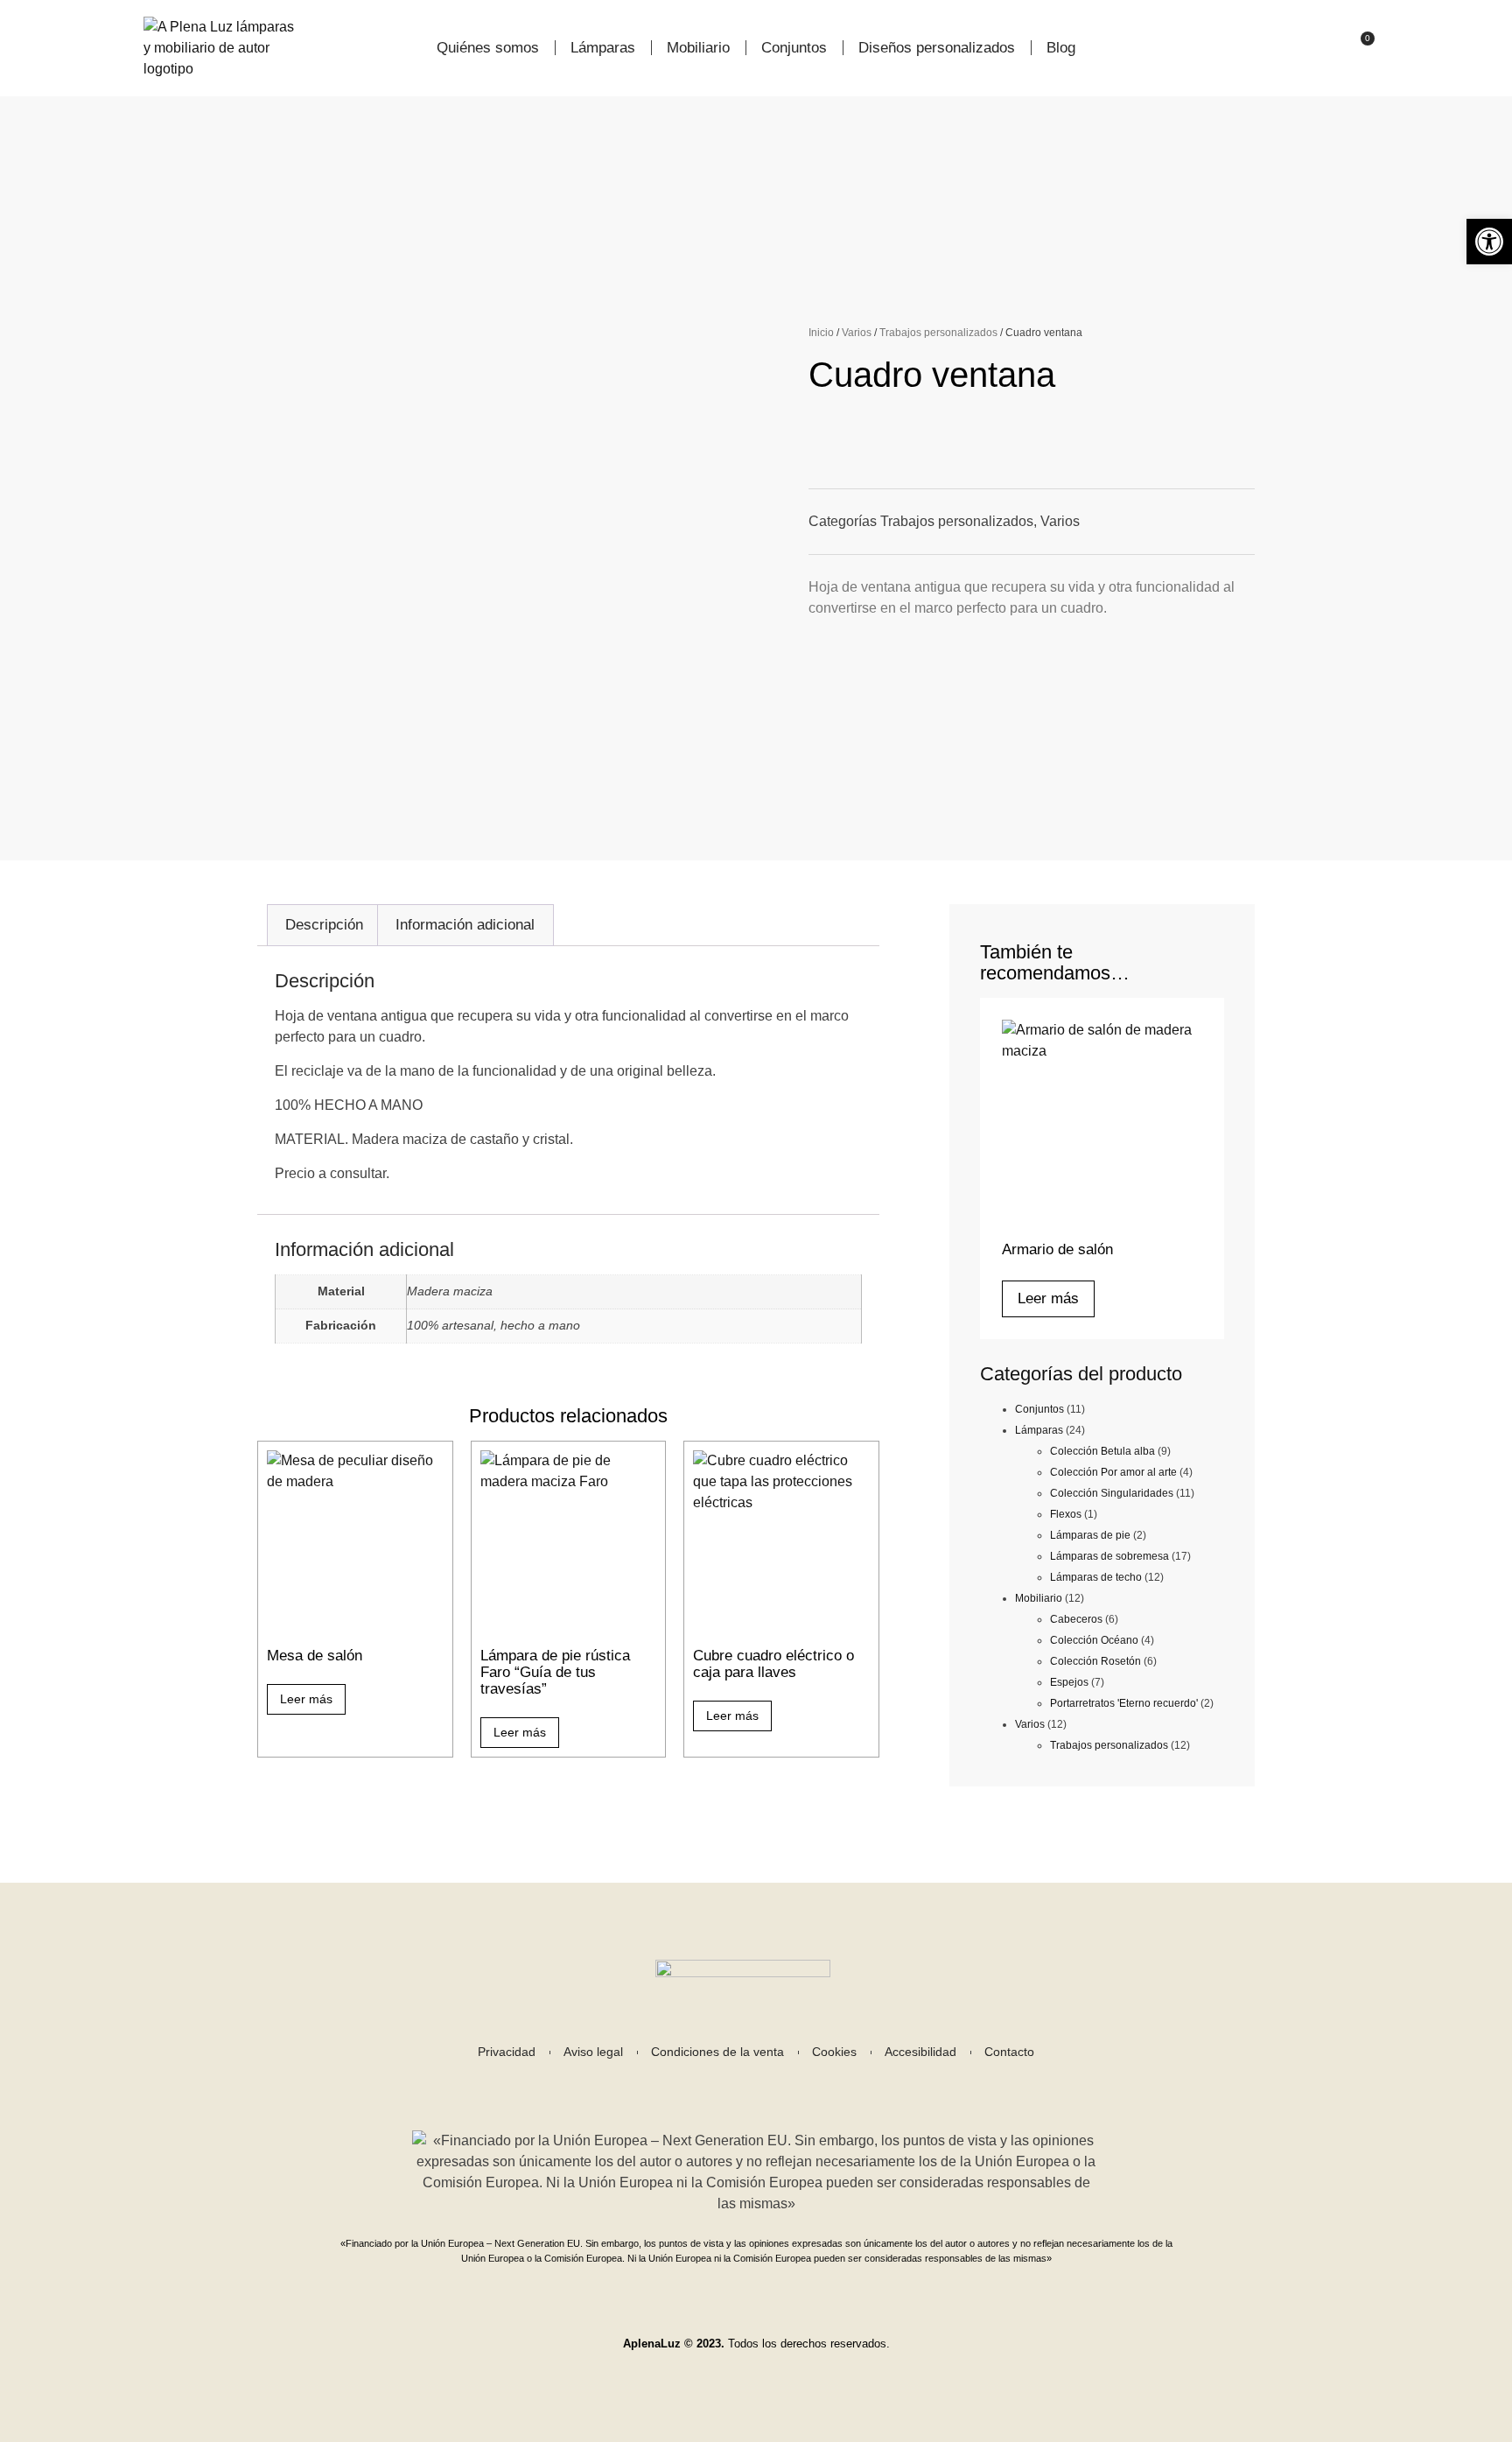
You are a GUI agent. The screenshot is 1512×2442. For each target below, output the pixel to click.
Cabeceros (1076, 1619)
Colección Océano (1094, 1640)
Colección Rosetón (1095, 1661)
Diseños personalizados (937, 48)
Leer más (306, 1699)
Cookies (834, 2052)
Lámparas (603, 48)
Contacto (1009, 2052)
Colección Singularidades (1112, 1493)
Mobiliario (698, 48)
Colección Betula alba (1102, 1451)
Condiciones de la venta (717, 2052)
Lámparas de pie (1090, 1535)
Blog (1061, 48)
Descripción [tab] (324, 925)
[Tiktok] (756, 2086)
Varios (857, 333)
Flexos (1066, 1514)
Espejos (1069, 1682)
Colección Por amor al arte (1113, 1472)
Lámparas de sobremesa (1109, 1556)
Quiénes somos (488, 48)
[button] (1489, 242)
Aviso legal (593, 2052)
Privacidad (507, 2052)
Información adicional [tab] (465, 925)
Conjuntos (794, 48)
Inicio (821, 333)
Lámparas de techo (1096, 1577)
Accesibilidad (920, 2052)
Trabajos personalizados (938, 333)
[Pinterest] (800, 2086)
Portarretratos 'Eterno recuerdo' (1124, 1703)
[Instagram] (712, 2086)
